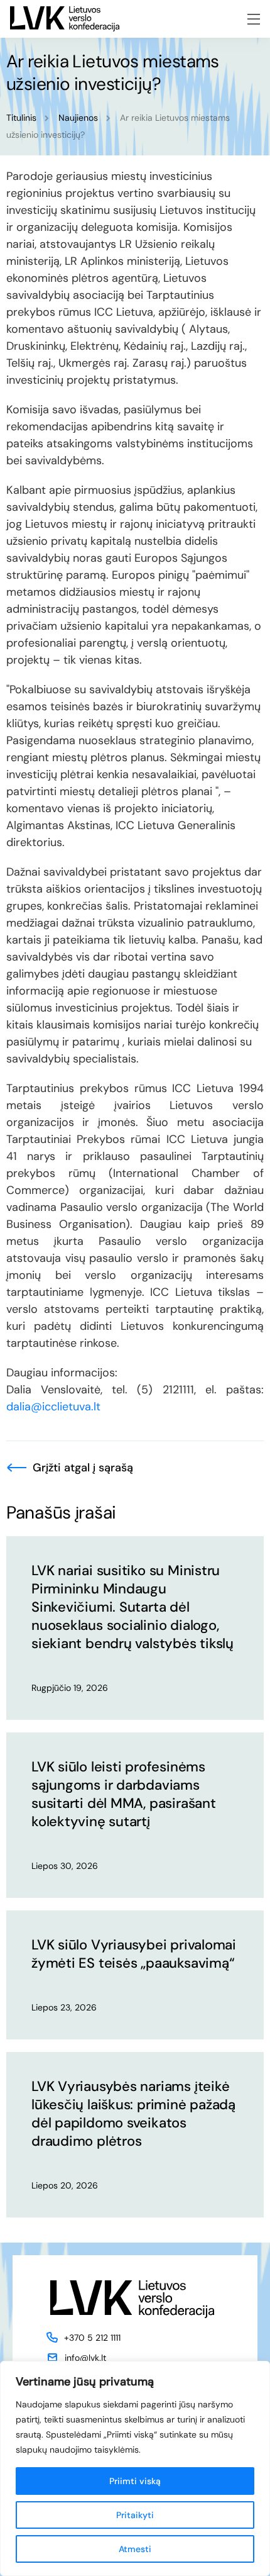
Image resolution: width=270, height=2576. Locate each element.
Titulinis (21, 118)
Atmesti (135, 2549)
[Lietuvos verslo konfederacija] (65, 19)
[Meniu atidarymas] (254, 19)
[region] (135, 2468)
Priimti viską (135, 2481)
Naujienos (78, 118)
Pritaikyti (135, 2515)
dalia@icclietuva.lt (53, 1407)
